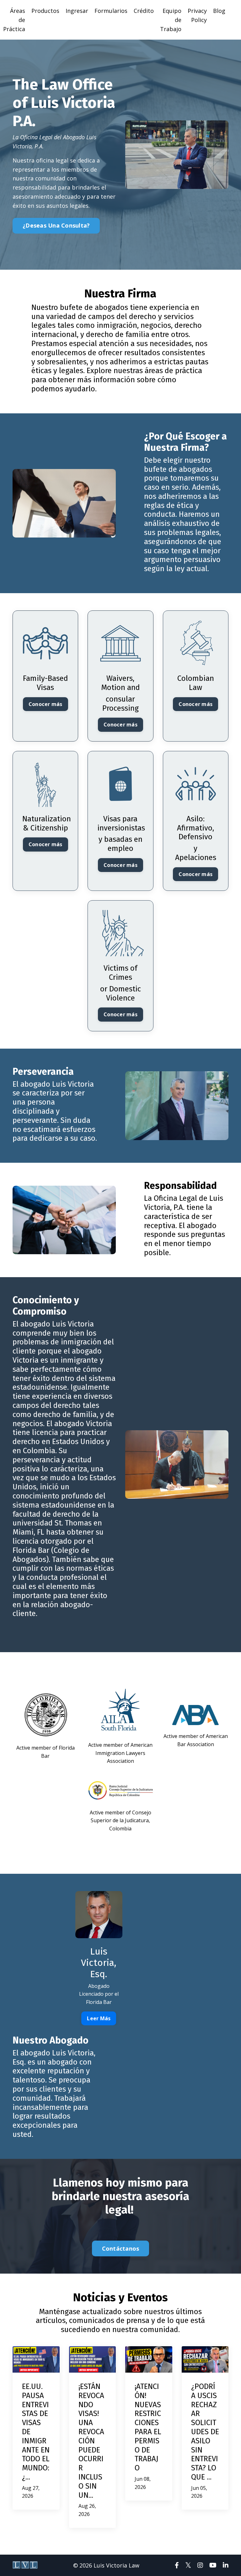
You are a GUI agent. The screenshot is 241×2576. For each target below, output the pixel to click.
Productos (45, 11)
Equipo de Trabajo (171, 20)
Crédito (144, 11)
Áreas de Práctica (14, 20)
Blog (219, 11)
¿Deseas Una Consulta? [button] (56, 225)
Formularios (111, 11)
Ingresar (77, 11)
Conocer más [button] (46, 704)
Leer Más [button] (99, 2018)
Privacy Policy (197, 15)
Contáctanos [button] (121, 2248)
